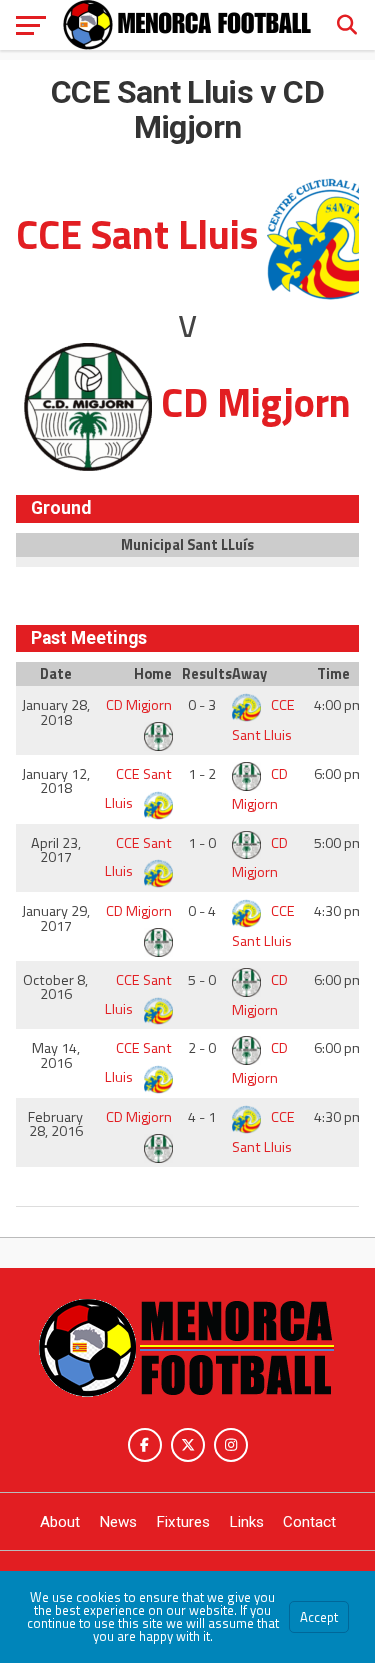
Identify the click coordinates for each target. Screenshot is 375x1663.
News (118, 1522)
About (60, 1522)
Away (249, 674)
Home (153, 674)
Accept (319, 1617)
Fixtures (183, 1522)
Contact (309, 1522)
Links (246, 1522)
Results (204, 674)
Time (333, 674)
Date (56, 674)
